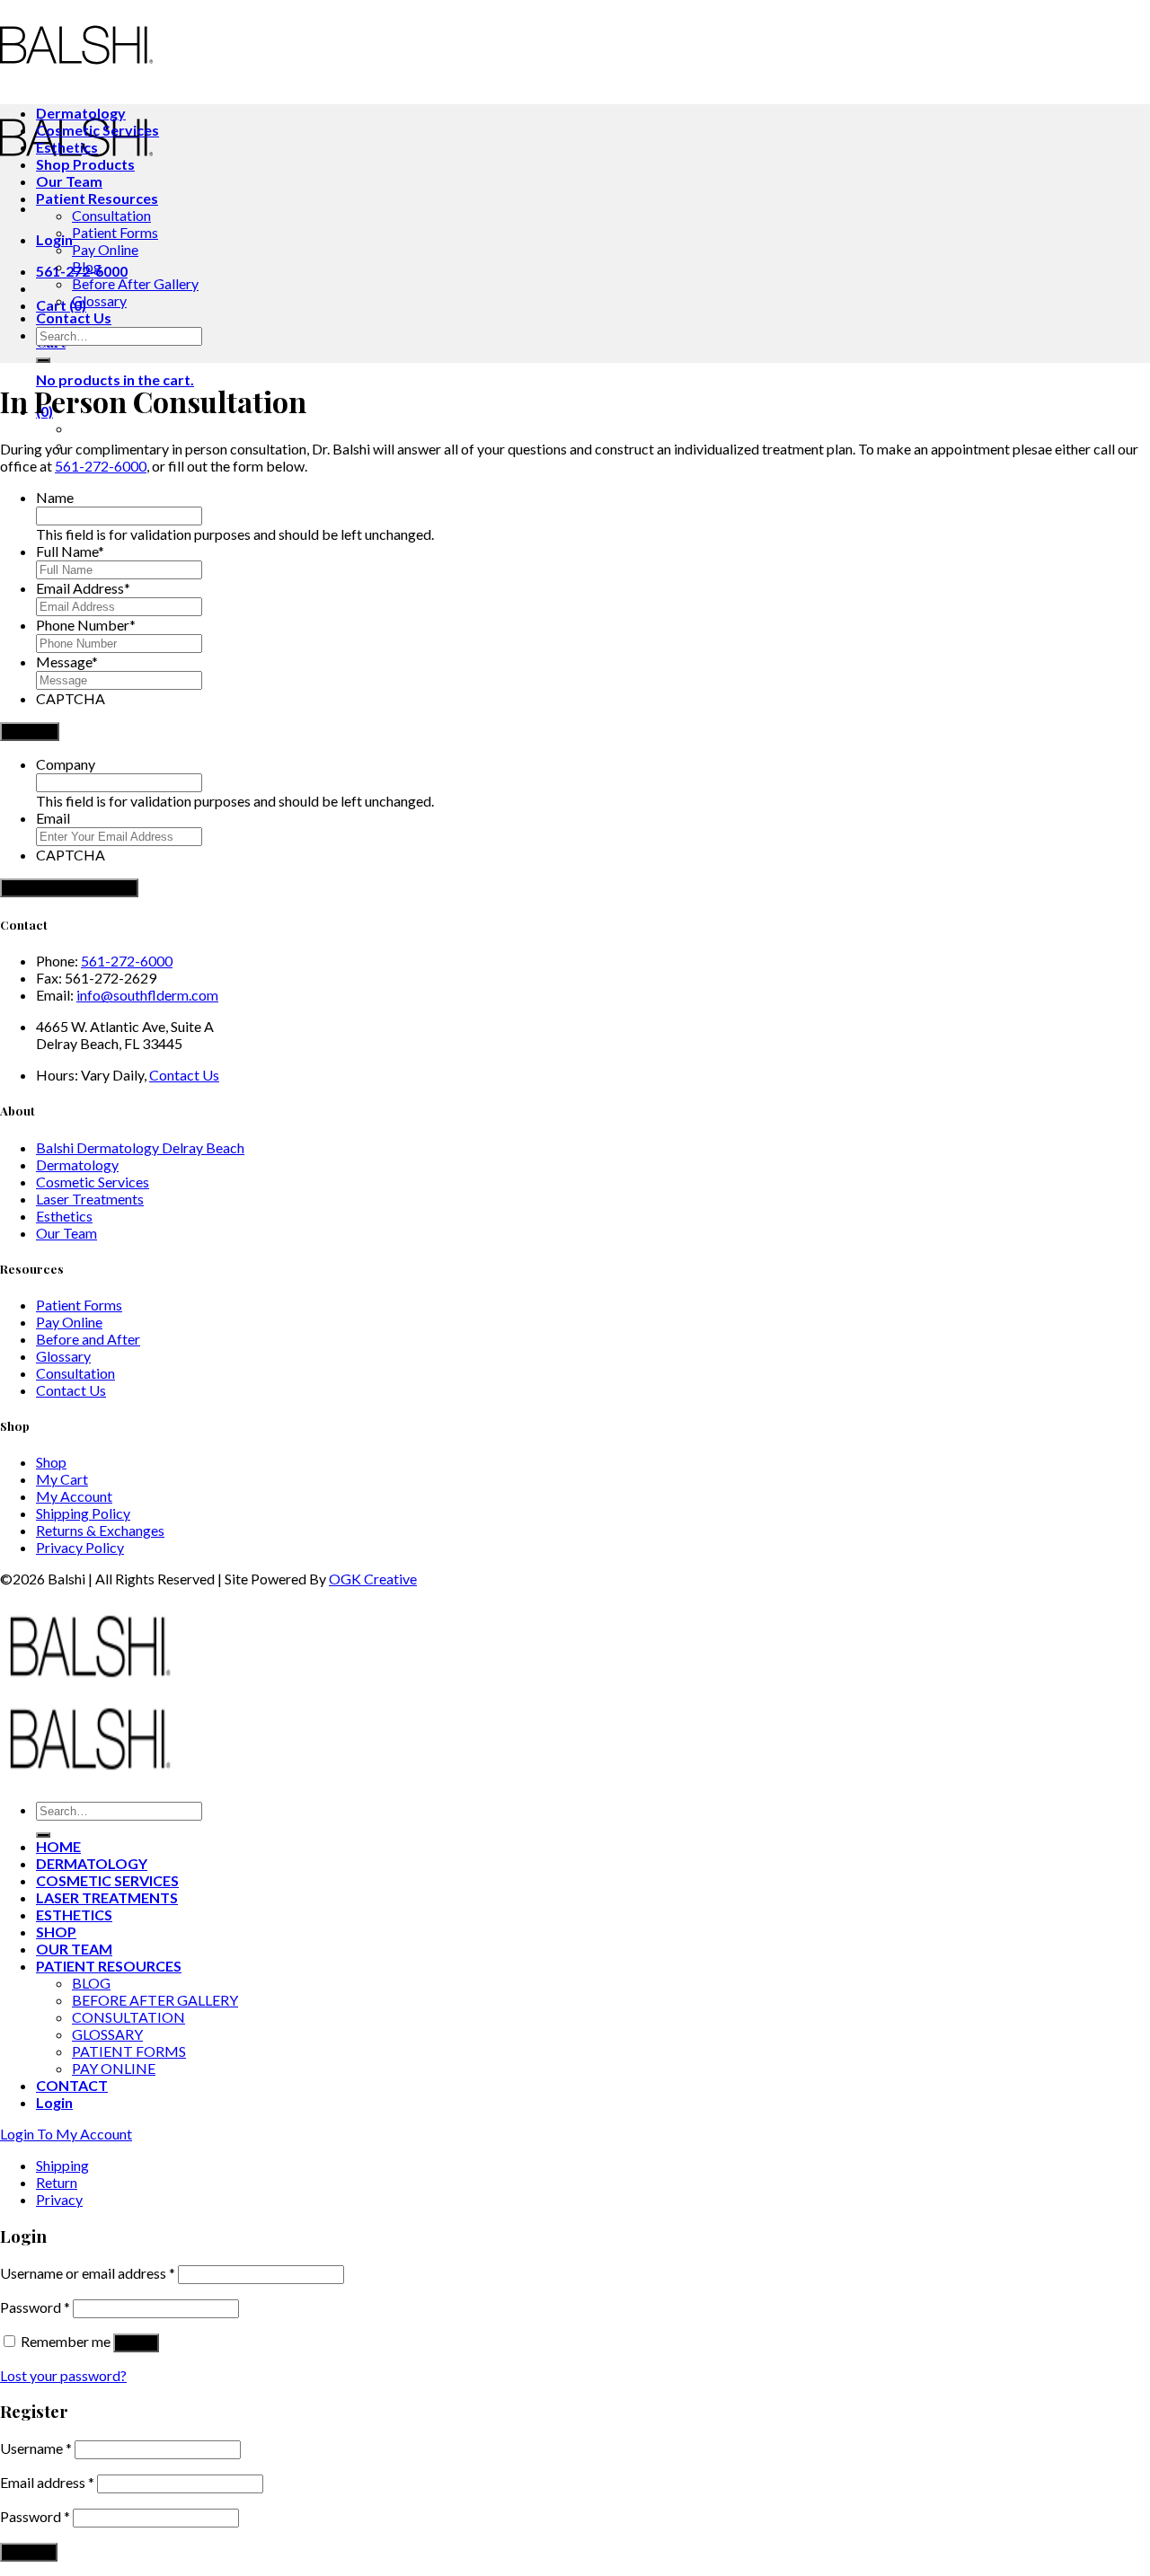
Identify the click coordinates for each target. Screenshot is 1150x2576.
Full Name (70, 551)
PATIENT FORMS (129, 2051)
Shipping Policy (83, 1513)
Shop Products (85, 164)
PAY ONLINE (114, 2068)
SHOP (56, 1932)
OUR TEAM (74, 1949)
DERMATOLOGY (92, 1863)
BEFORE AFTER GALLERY (155, 2000)
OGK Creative (373, 1579)
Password (35, 2307)
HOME (58, 1846)
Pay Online (105, 249)
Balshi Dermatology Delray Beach (140, 1147)
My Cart (62, 1479)
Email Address (83, 588)
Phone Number (86, 625)
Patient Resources (97, 198)
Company (66, 764)
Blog (87, 266)
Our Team (69, 181)
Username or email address (88, 2273)
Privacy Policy (80, 1547)
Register (29, 2552)
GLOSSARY (107, 2034)
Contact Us (74, 318)
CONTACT (72, 2085)
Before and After (88, 1339)
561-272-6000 (101, 466)
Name (55, 497)
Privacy (59, 2199)
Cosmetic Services (97, 130)
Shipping (62, 2165)
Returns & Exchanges (100, 1530)
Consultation (111, 215)
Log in (136, 2343)
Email (53, 818)
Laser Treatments (90, 1199)
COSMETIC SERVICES (107, 1880)
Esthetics (67, 147)
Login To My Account (66, 2134)
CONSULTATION (128, 2017)
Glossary (99, 300)
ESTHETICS (74, 1914)
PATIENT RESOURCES (109, 1966)
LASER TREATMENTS (107, 1897)
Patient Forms (115, 232)
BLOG (91, 1983)
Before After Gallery (135, 283)
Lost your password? (63, 2375)
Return (57, 2182)
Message (67, 662)
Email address (47, 2482)
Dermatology (81, 113)
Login (54, 239)
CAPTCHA (71, 698)
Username (36, 2448)
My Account (74, 1496)
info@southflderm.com (147, 995)
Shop (51, 1462)
